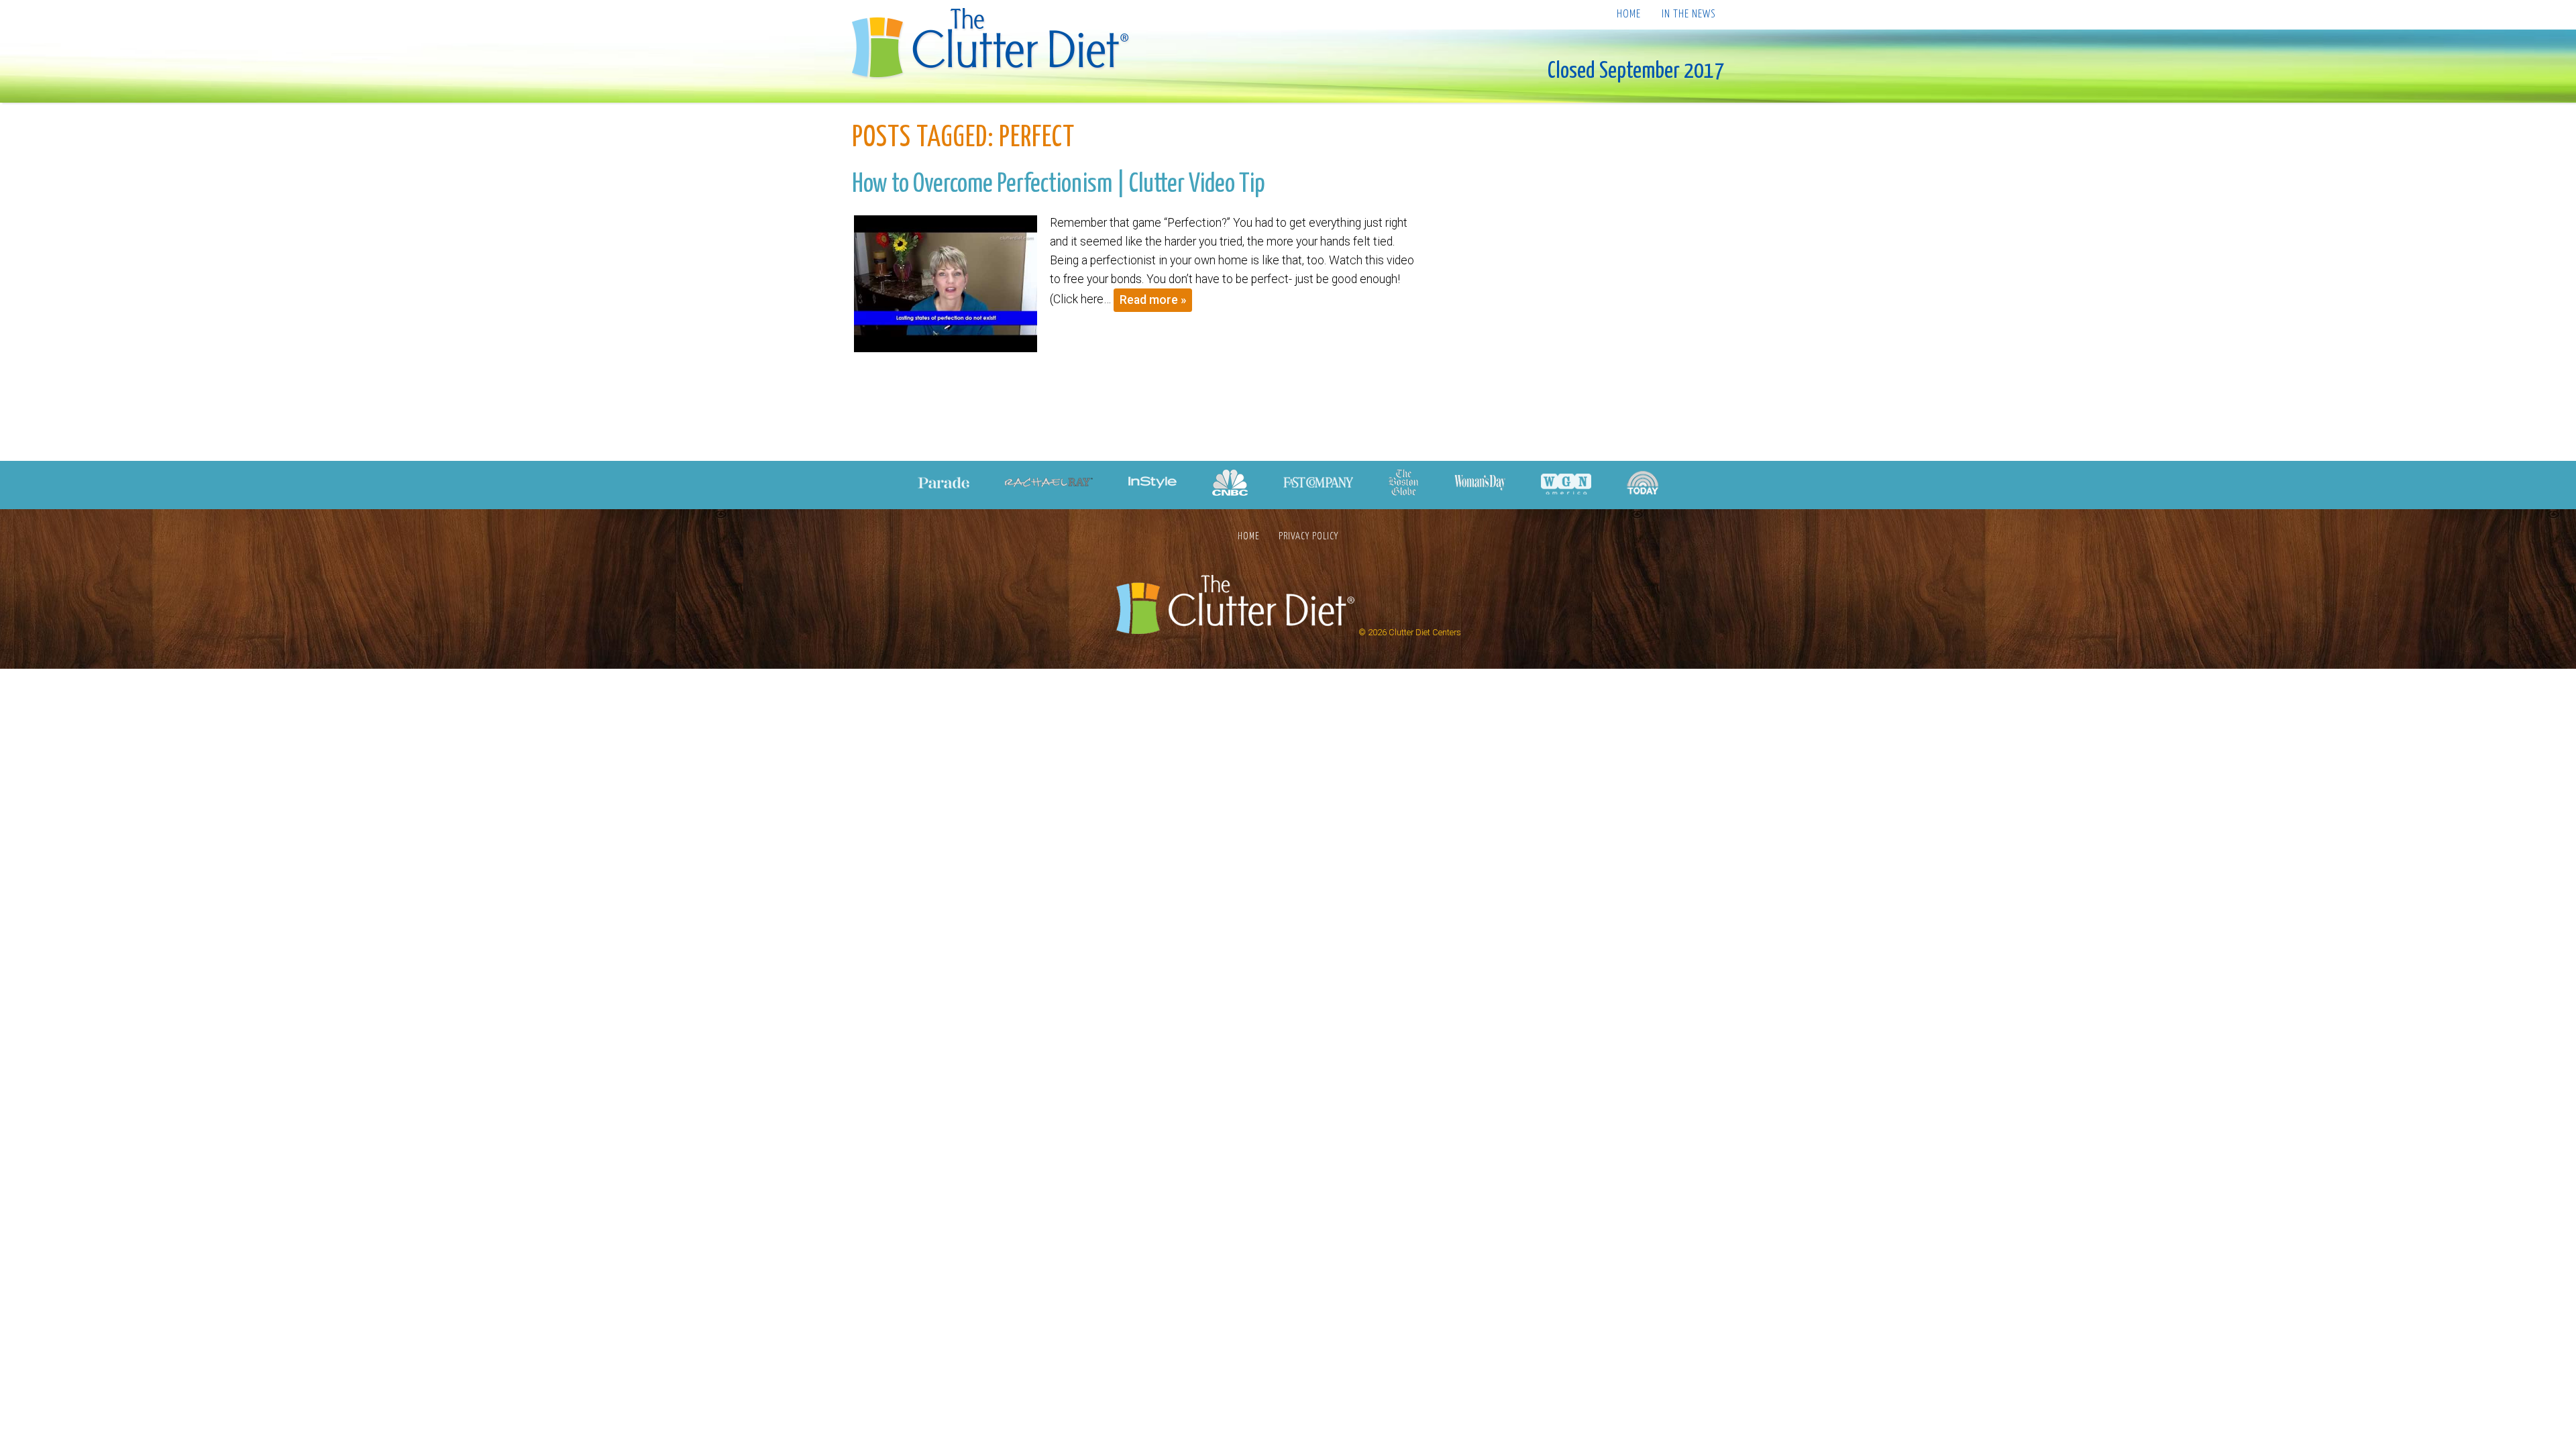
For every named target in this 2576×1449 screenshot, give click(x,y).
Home (1629, 14)
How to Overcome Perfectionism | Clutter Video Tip (1059, 184)
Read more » (1153, 300)
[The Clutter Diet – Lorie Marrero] (995, 45)
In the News (1688, 14)
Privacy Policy (1308, 536)
